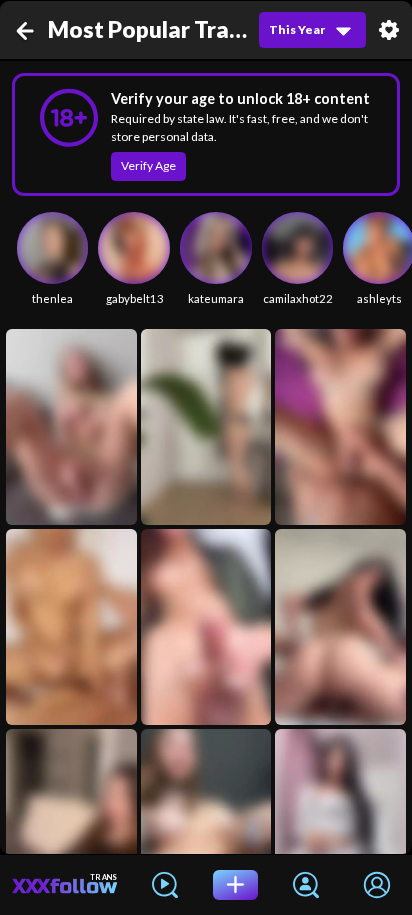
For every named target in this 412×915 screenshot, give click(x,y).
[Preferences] (389, 30)
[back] (27, 31)
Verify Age (148, 165)
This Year (297, 29)
